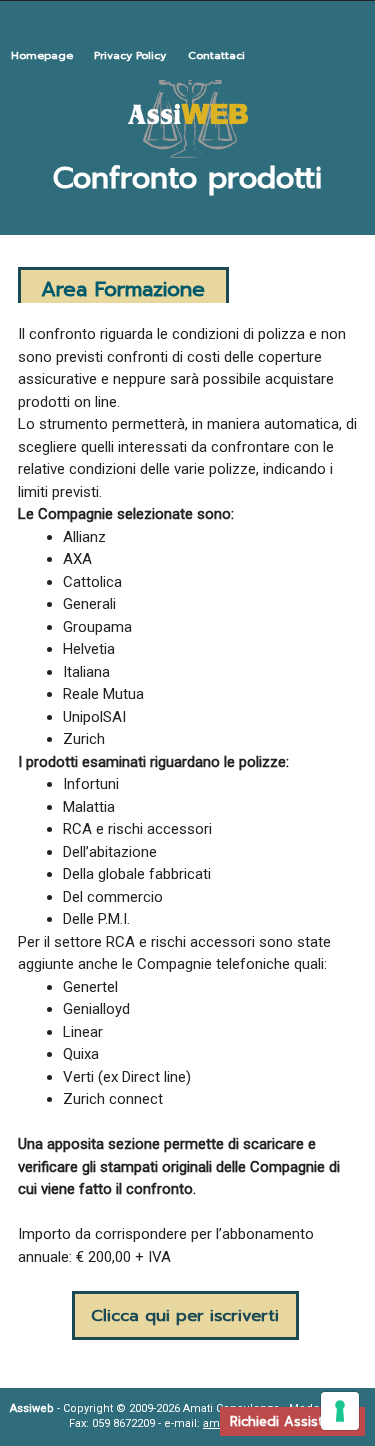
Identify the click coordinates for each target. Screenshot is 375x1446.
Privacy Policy (130, 55)
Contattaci (216, 55)
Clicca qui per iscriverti (185, 1315)
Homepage (42, 55)
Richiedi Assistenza (292, 1421)
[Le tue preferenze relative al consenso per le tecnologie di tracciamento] (340, 1411)
